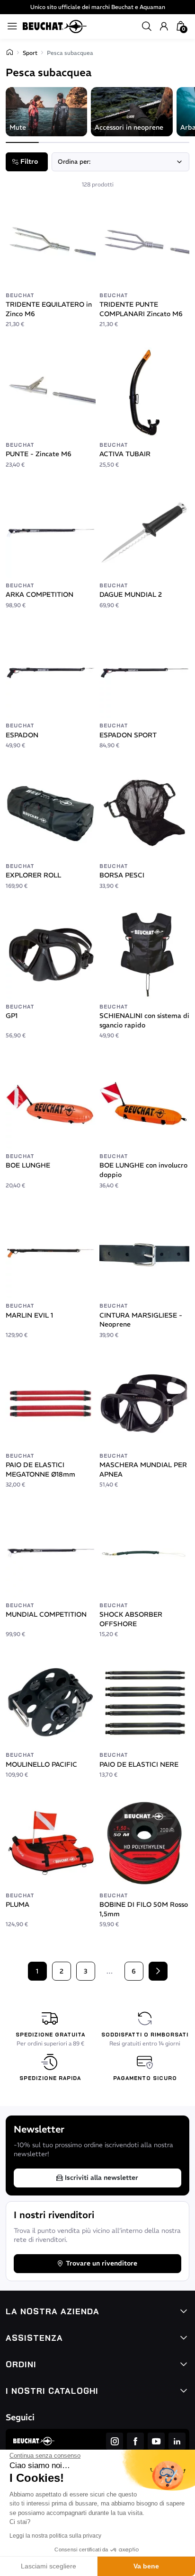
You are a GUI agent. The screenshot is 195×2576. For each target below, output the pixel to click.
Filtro (29, 161)
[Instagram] (115, 2441)
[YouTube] (156, 2441)
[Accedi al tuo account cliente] (164, 27)
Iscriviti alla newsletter (102, 2178)
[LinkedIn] (177, 2441)
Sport (30, 53)
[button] (147, 27)
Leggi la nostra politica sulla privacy (55, 2536)
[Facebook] (135, 2441)
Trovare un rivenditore (102, 2263)
